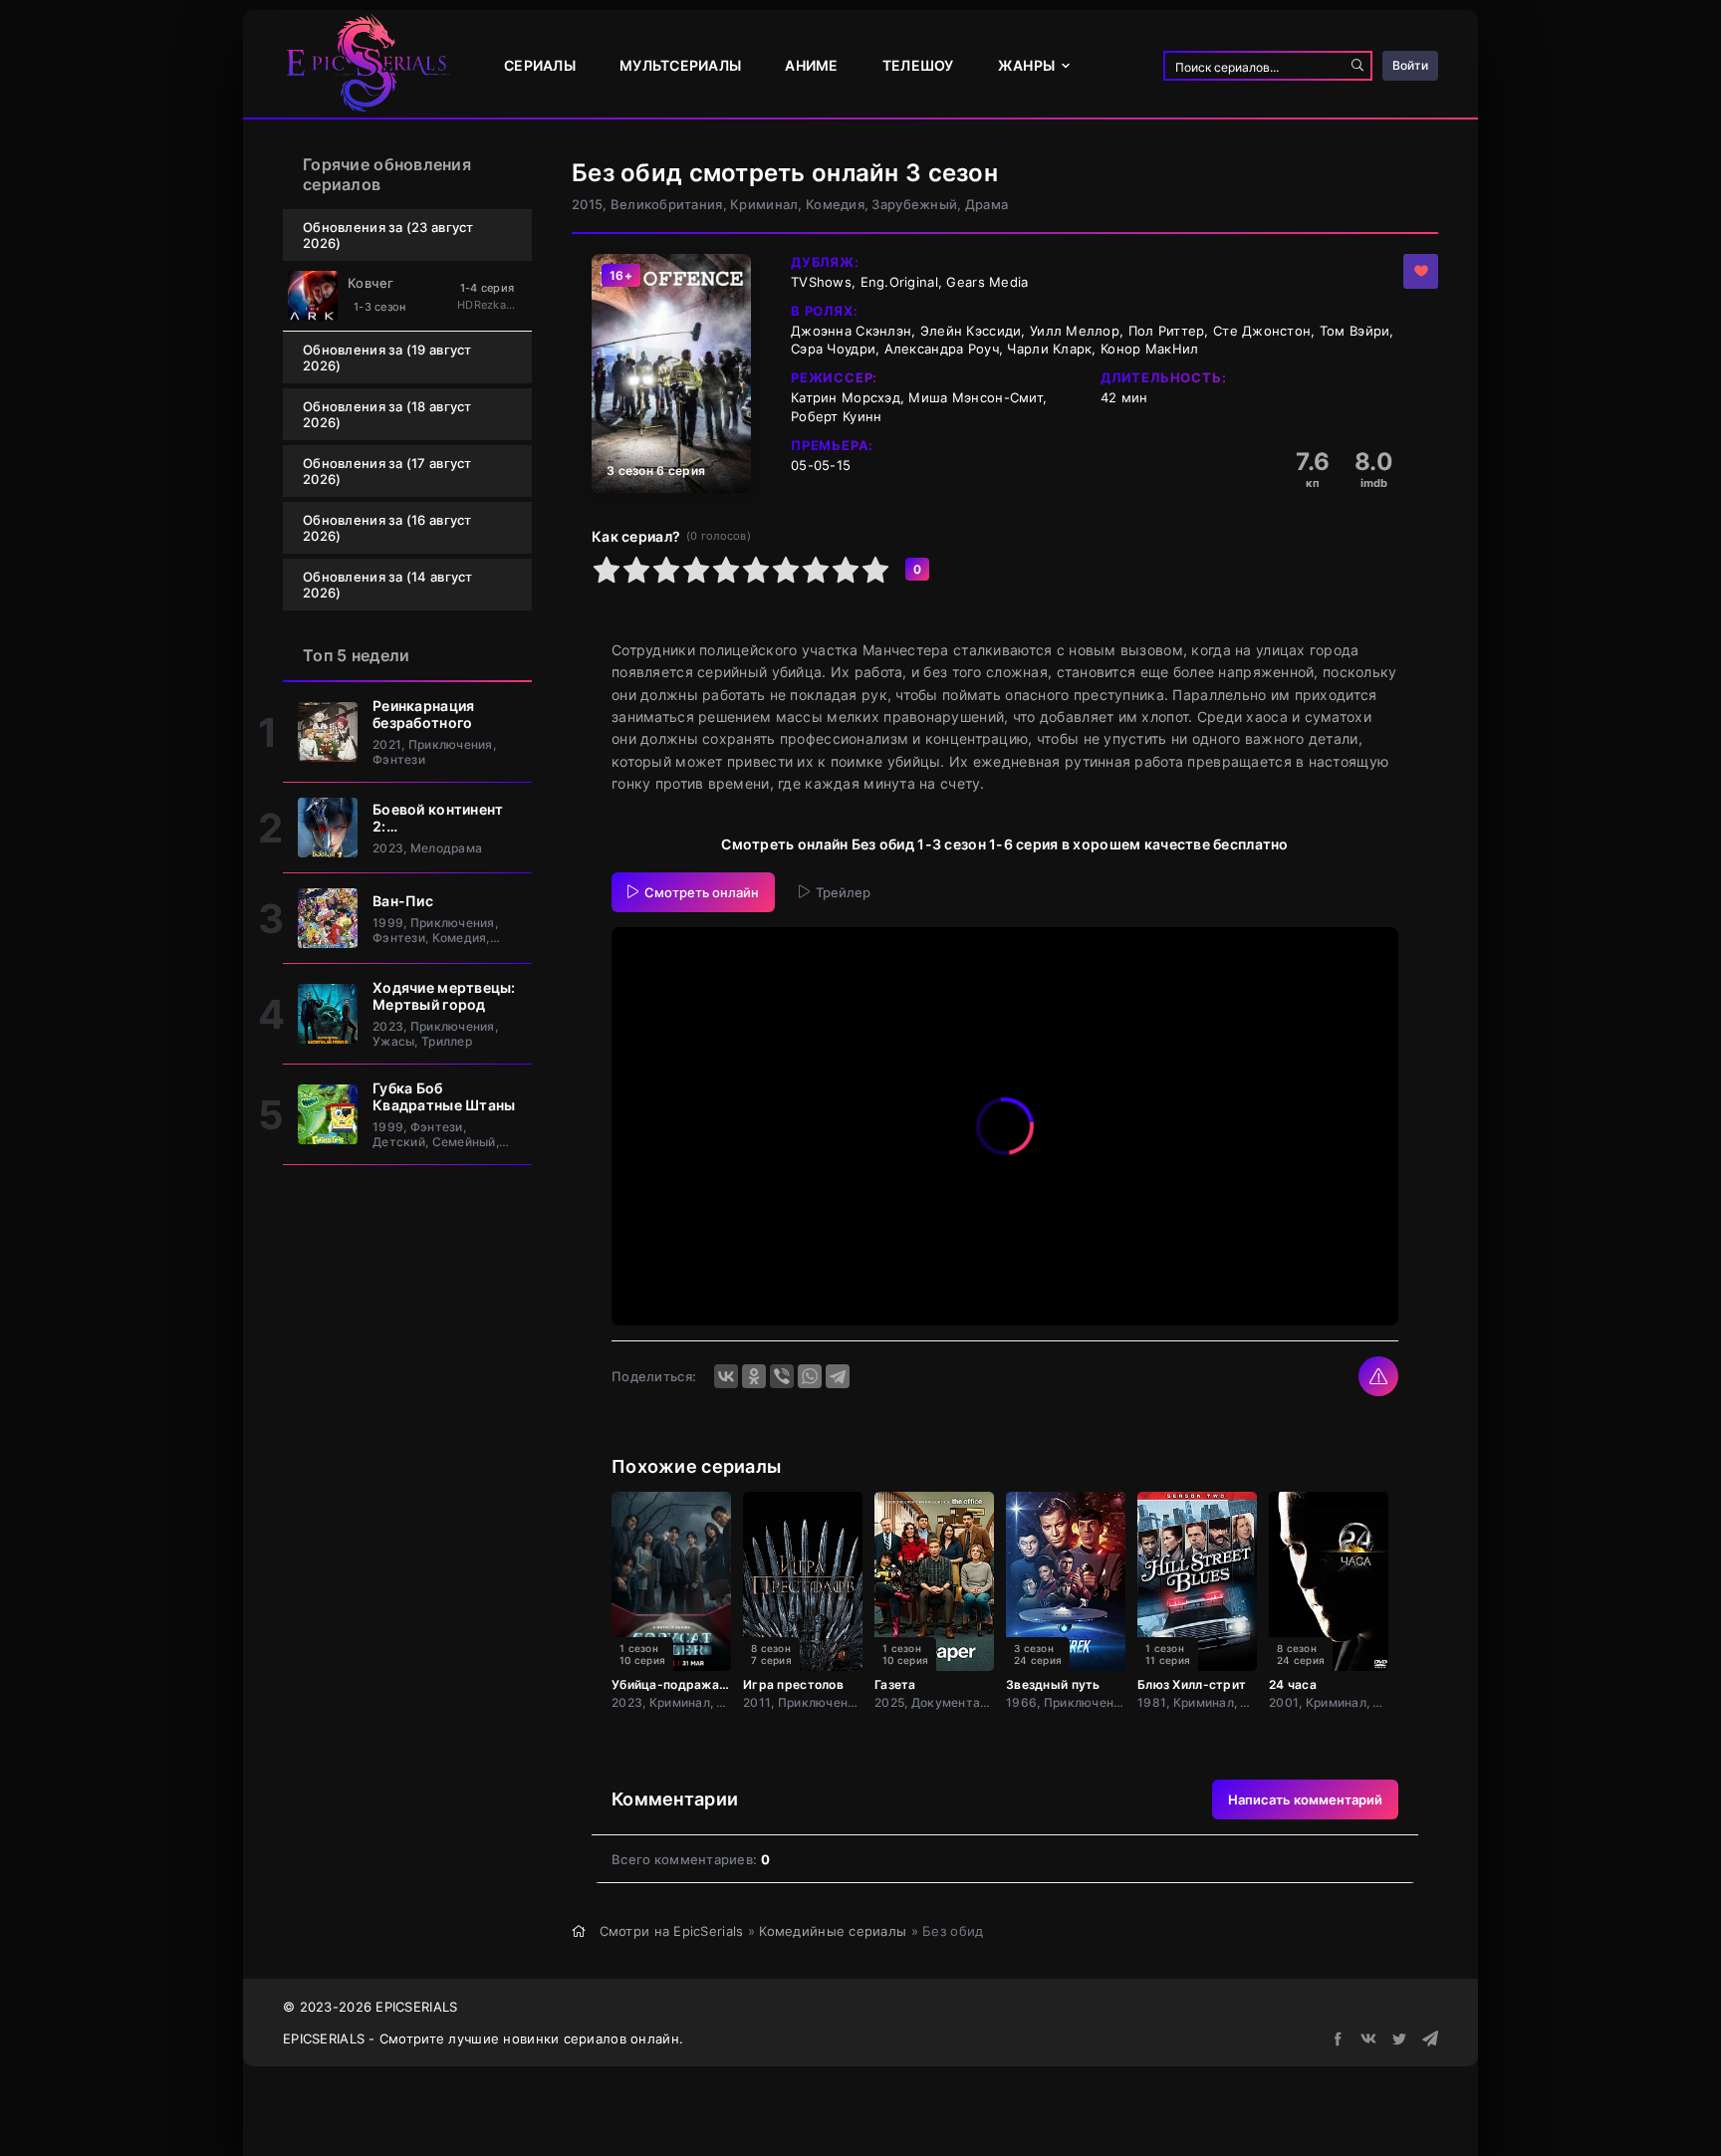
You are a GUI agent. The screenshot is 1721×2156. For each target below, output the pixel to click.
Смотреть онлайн (702, 892)
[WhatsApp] (810, 1376)
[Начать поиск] (1357, 66)
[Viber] (782, 1376)
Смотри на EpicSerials (672, 1931)
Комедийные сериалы (833, 1931)
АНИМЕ (811, 65)
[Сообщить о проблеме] (1378, 1376)
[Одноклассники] (754, 1376)
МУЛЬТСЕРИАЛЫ (680, 65)
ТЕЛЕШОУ (918, 65)
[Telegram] (838, 1376)
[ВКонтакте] (726, 1376)
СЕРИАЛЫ (540, 65)
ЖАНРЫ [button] (1026, 65)
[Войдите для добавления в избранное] (1421, 271)
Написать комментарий (1305, 1799)
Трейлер (843, 892)
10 (875, 570)
